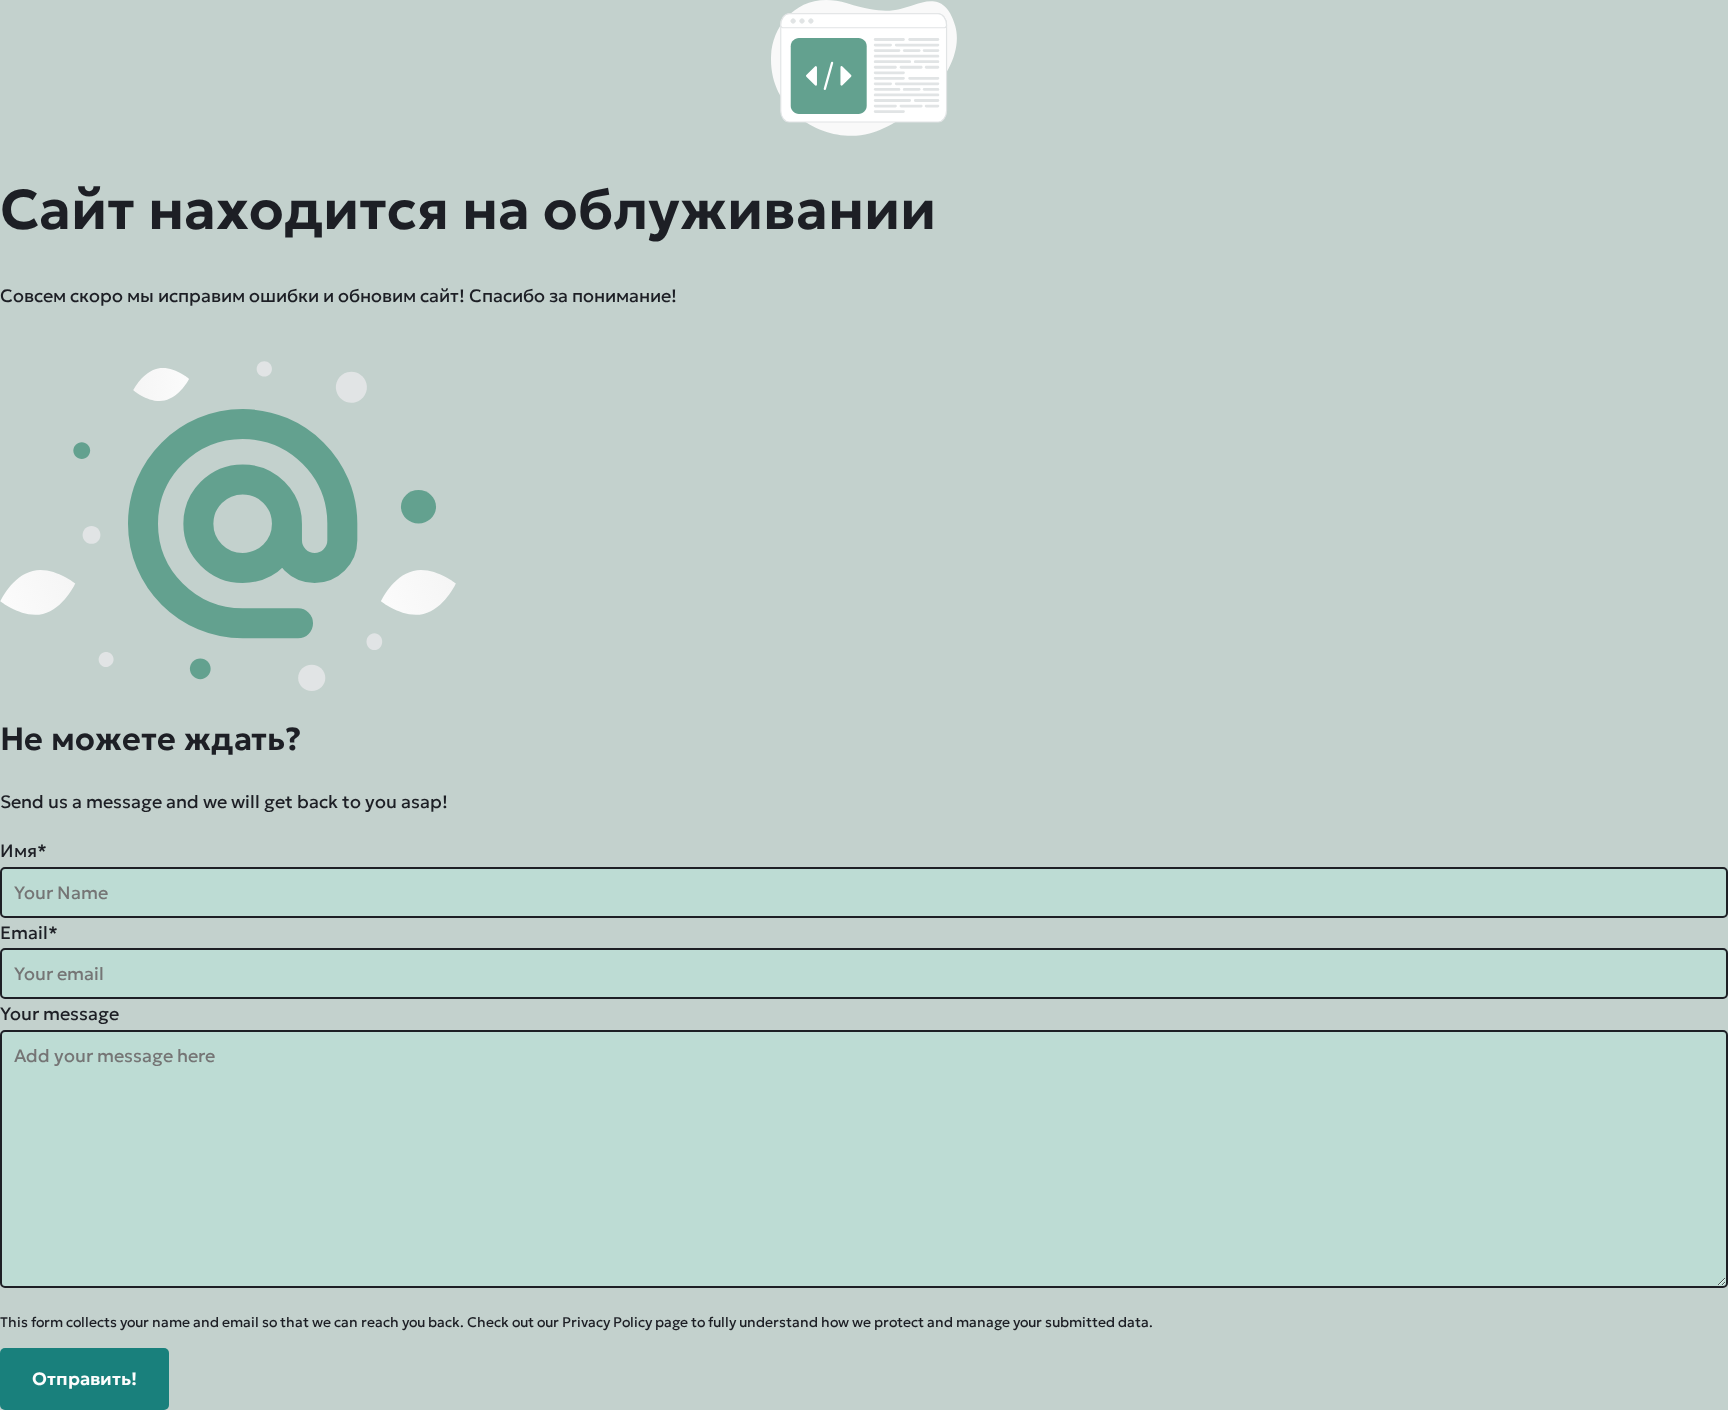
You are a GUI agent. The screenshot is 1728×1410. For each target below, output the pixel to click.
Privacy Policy (607, 1322)
